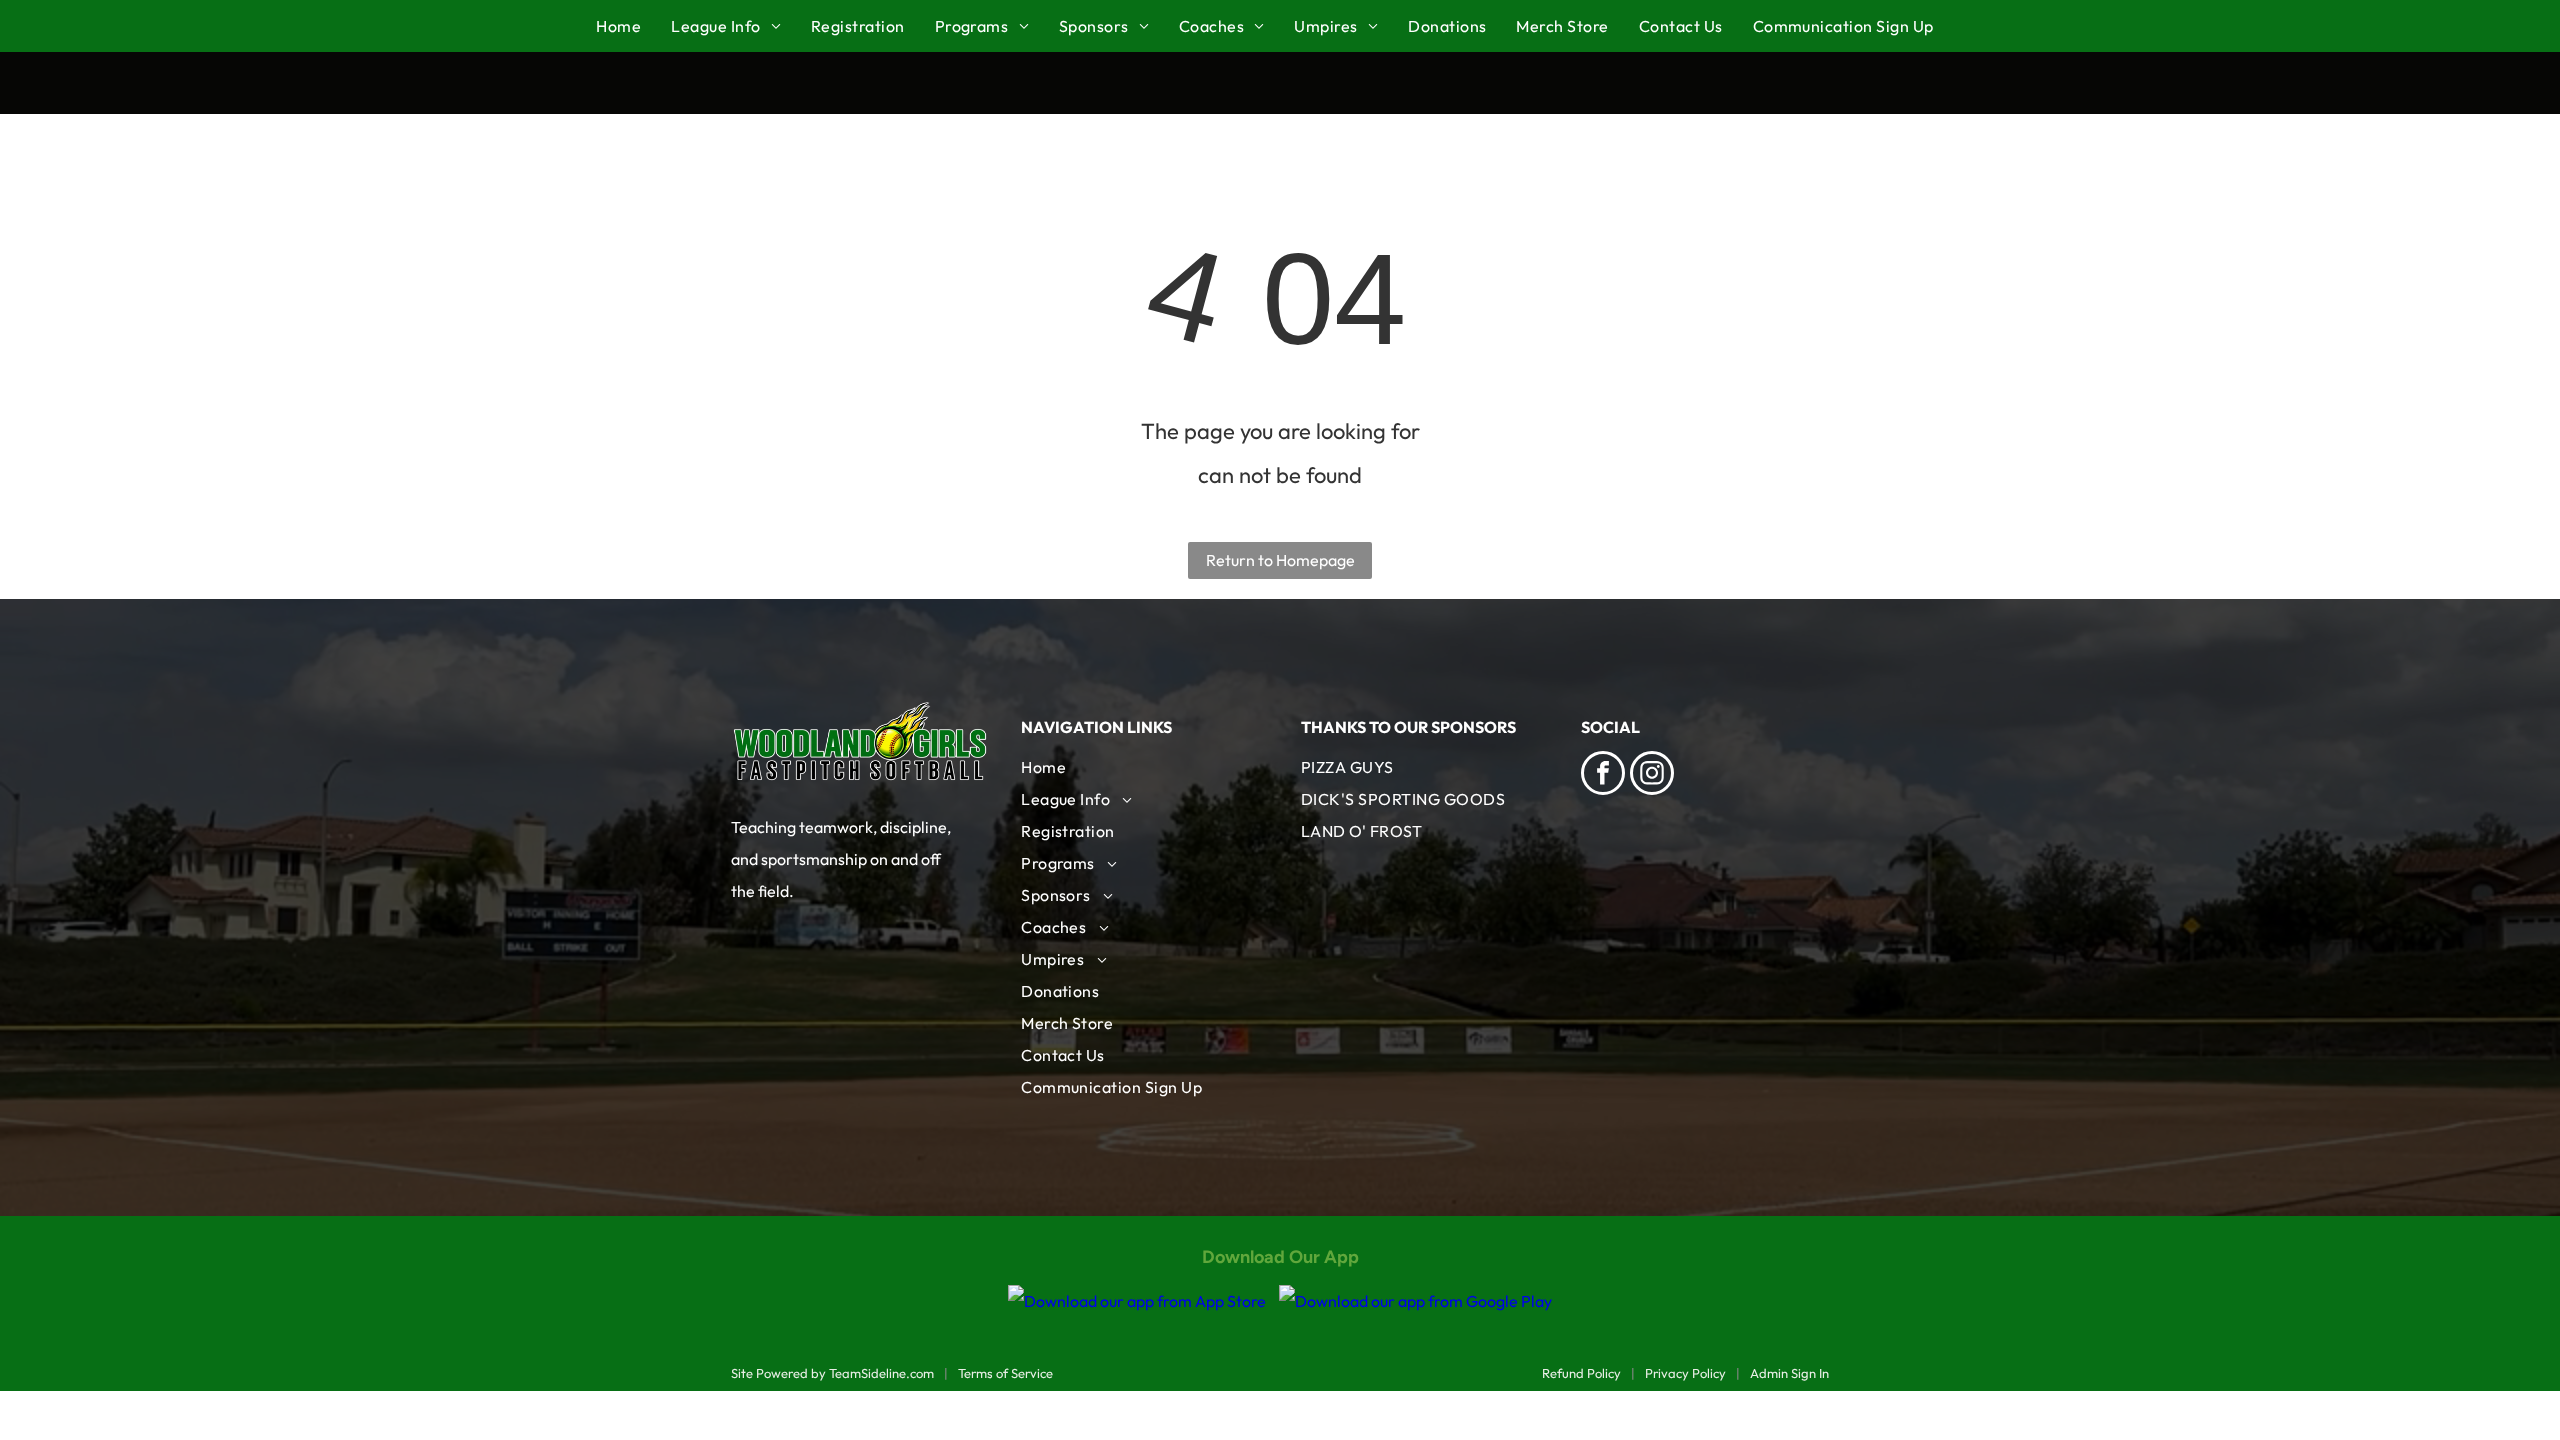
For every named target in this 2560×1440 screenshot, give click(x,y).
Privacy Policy (1685, 1373)
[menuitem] (633, 26)
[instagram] (1652, 775)
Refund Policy (1581, 1373)
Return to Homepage (1280, 560)
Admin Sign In (1789, 1373)
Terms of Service (1005, 1373)
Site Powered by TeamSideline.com (832, 1373)
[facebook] (1603, 775)
